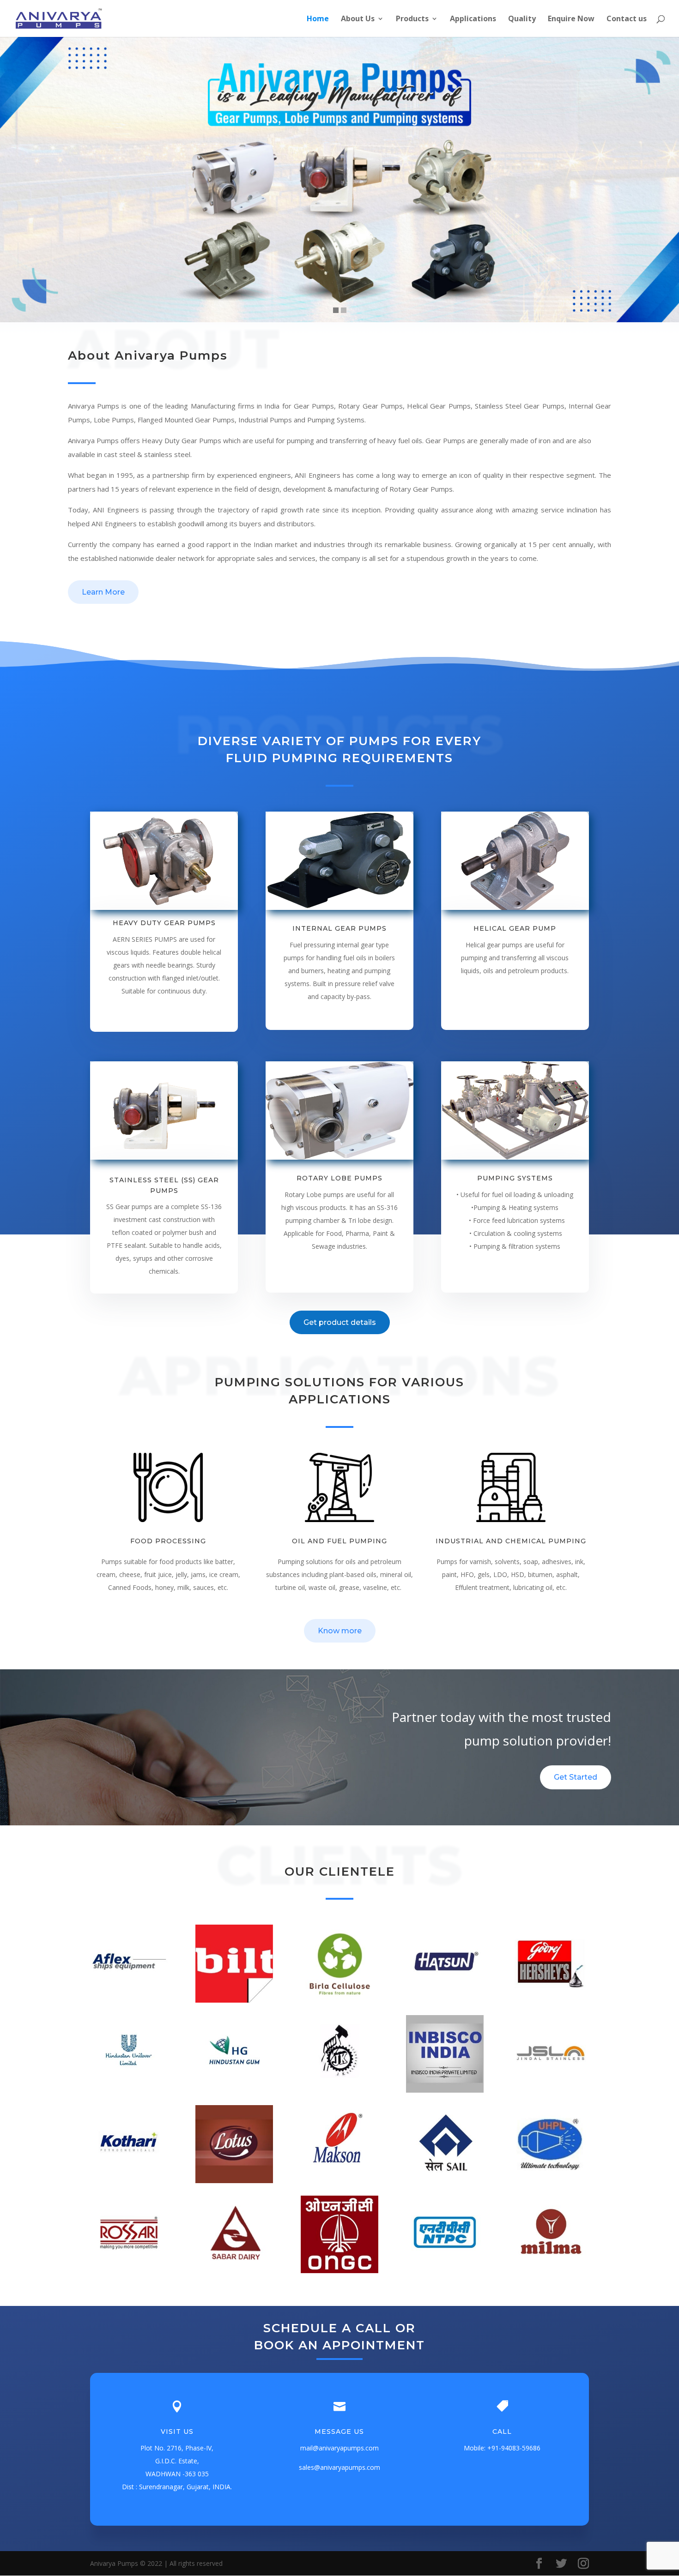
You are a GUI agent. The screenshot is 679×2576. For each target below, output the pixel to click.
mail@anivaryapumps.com (339, 2448)
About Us (358, 19)
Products (412, 19)
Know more (340, 1631)
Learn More (103, 592)
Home (318, 19)
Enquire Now (571, 19)
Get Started (576, 1777)
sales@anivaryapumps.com (339, 2467)
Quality (522, 19)
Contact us (627, 19)
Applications (473, 19)
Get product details (340, 1322)
